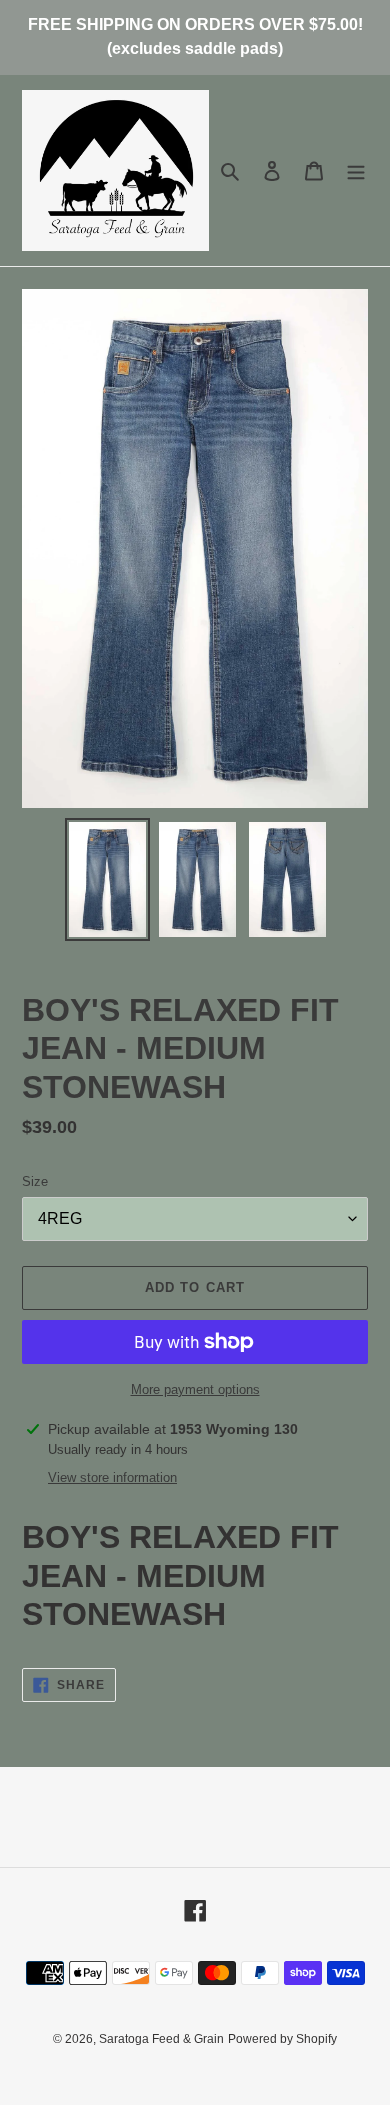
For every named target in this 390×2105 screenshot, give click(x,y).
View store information (112, 1477)
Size (35, 1181)
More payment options (195, 1389)
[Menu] (356, 170)
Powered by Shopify (282, 2039)
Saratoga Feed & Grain (161, 2039)
